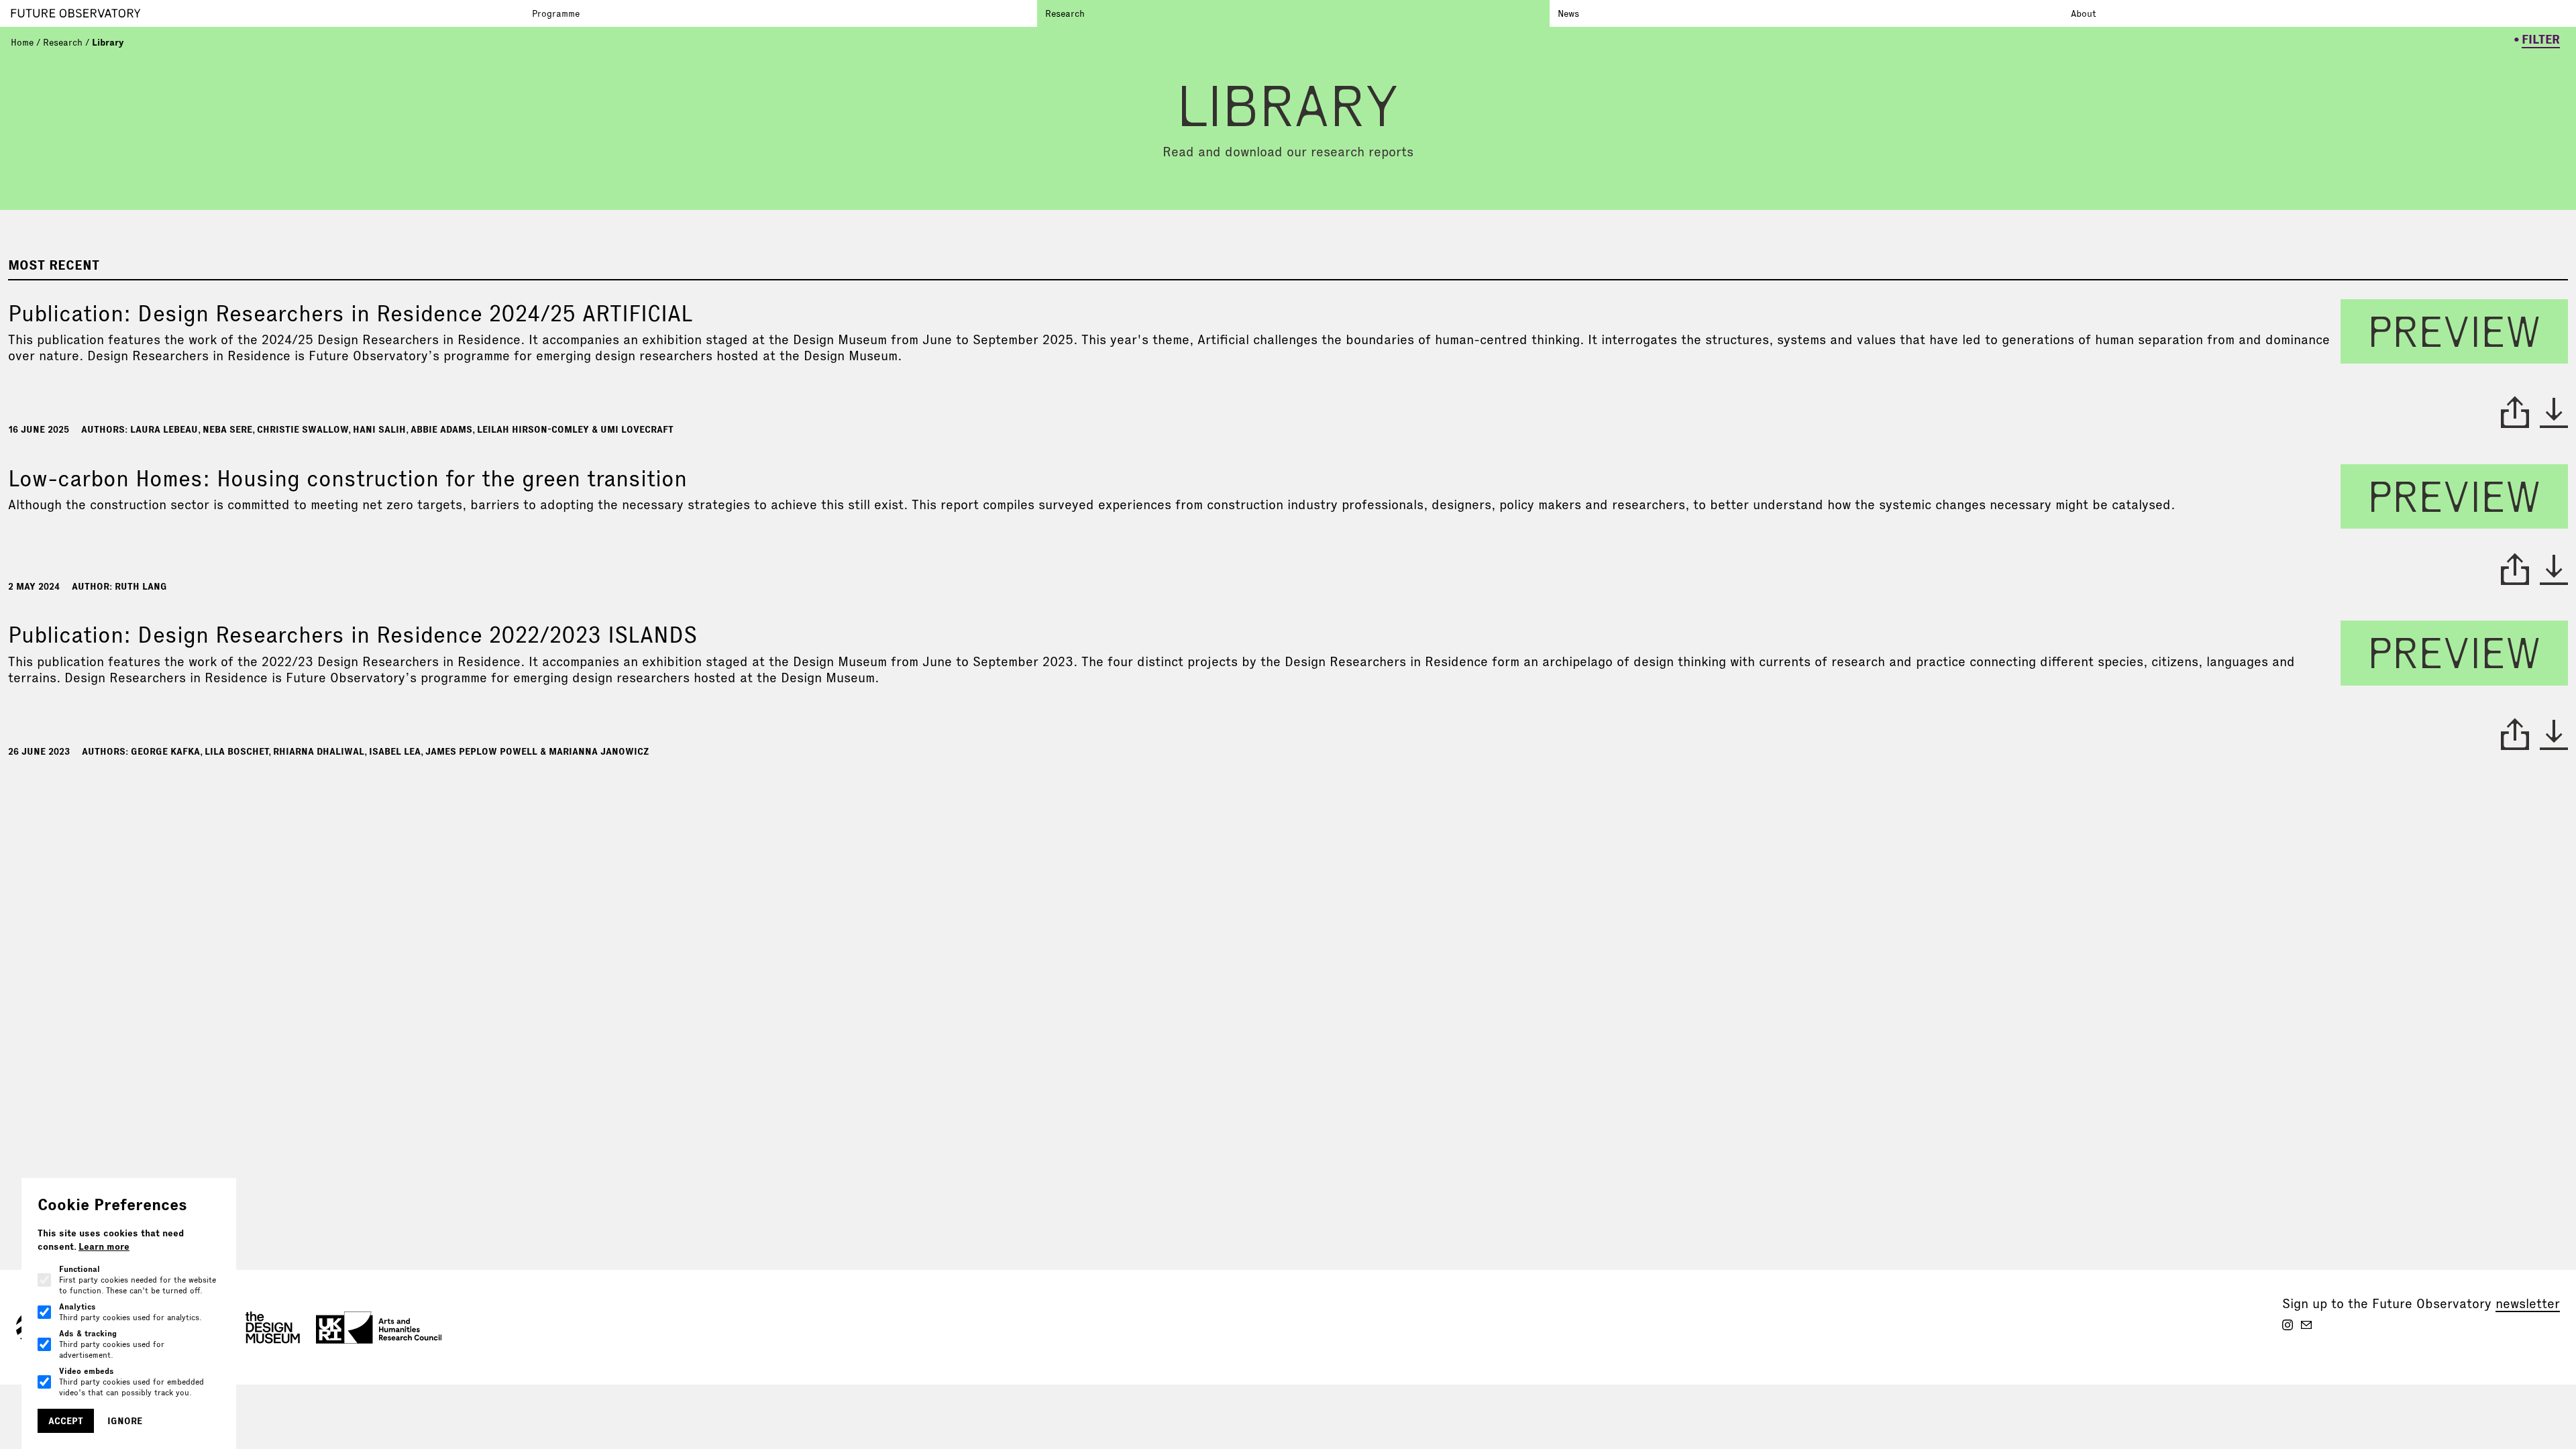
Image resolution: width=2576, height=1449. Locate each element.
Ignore (125, 1421)
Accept (66, 1421)
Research (1065, 13)
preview (2454, 331)
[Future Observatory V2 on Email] (2306, 1325)
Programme (556, 13)
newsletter (2528, 1303)
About (2084, 13)
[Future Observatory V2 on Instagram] (2288, 1325)
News (1568, 13)
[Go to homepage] (267, 13)
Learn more (104, 1246)
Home (22, 42)
